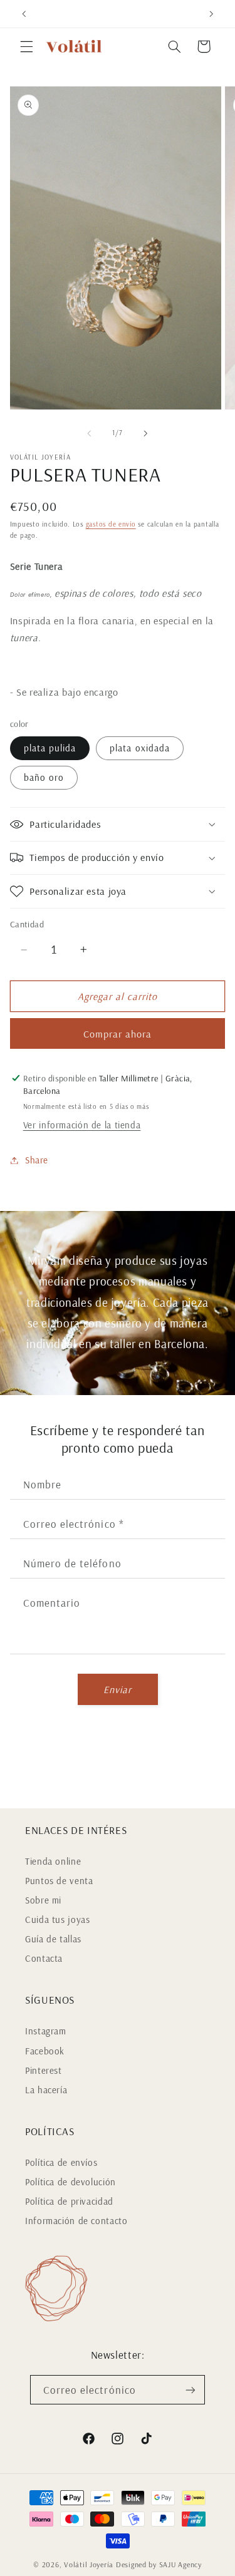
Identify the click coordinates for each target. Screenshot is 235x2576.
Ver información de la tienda (82, 1125)
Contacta (44, 1958)
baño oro (44, 777)
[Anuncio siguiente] (211, 14)
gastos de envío (111, 524)
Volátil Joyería (89, 2564)
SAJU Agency (180, 2564)
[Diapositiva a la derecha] (146, 433)
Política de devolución (70, 2182)
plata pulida (50, 748)
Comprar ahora (118, 1034)
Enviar (118, 1689)
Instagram (46, 2031)
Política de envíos (61, 2162)
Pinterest (44, 2070)
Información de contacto (76, 2221)
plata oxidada (140, 748)
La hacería (46, 2090)
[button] (26, 46)
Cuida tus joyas (57, 1919)
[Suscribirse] (191, 2390)
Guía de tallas (53, 1939)
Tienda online (53, 1861)
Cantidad (27, 924)
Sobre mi (43, 1900)
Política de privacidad (69, 2201)
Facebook (45, 2051)
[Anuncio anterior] (24, 14)
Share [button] (37, 1160)
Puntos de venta (59, 1881)
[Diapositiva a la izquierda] (89, 433)
